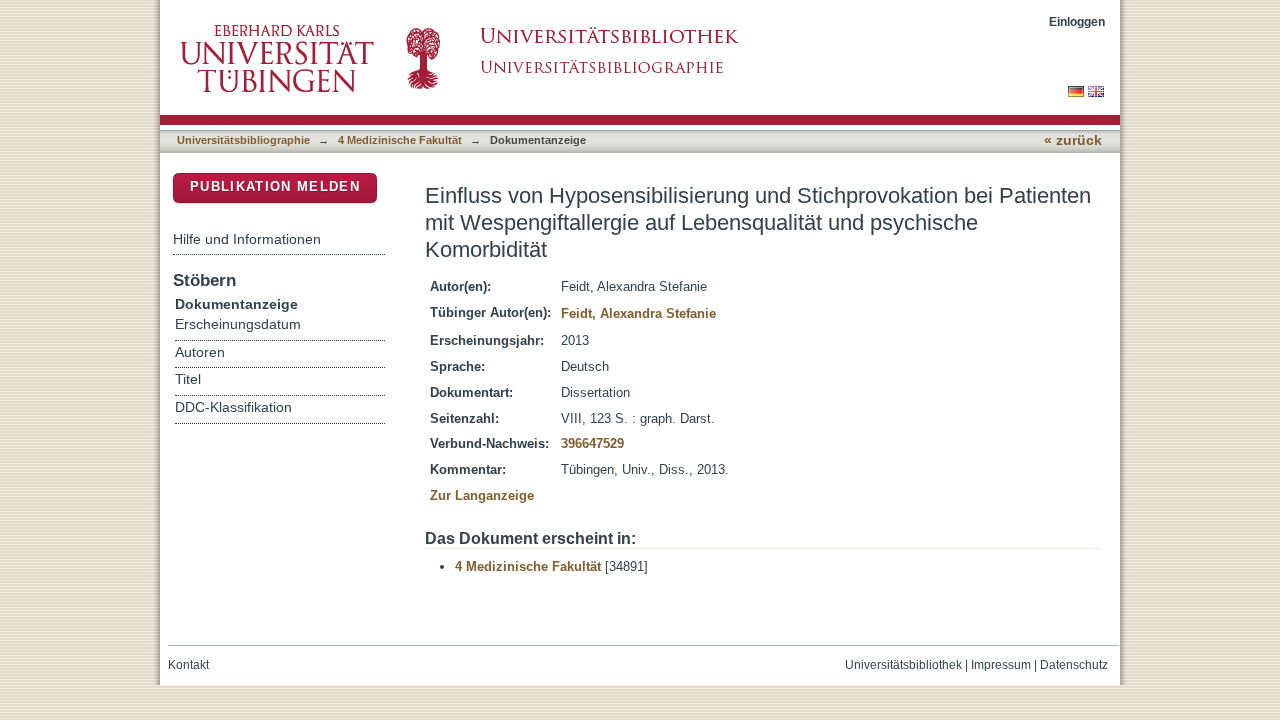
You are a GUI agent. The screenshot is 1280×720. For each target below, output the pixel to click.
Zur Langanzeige (482, 495)
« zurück (1073, 140)
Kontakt (188, 665)
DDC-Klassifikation (233, 407)
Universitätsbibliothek (903, 665)
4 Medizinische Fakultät (400, 140)
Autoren (200, 352)
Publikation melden (275, 186)
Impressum (1001, 665)
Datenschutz (1074, 665)
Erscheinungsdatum (238, 324)
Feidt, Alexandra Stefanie (638, 313)
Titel (188, 379)
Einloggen (1077, 21)
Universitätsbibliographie (243, 140)
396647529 (592, 443)
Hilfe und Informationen (247, 239)
